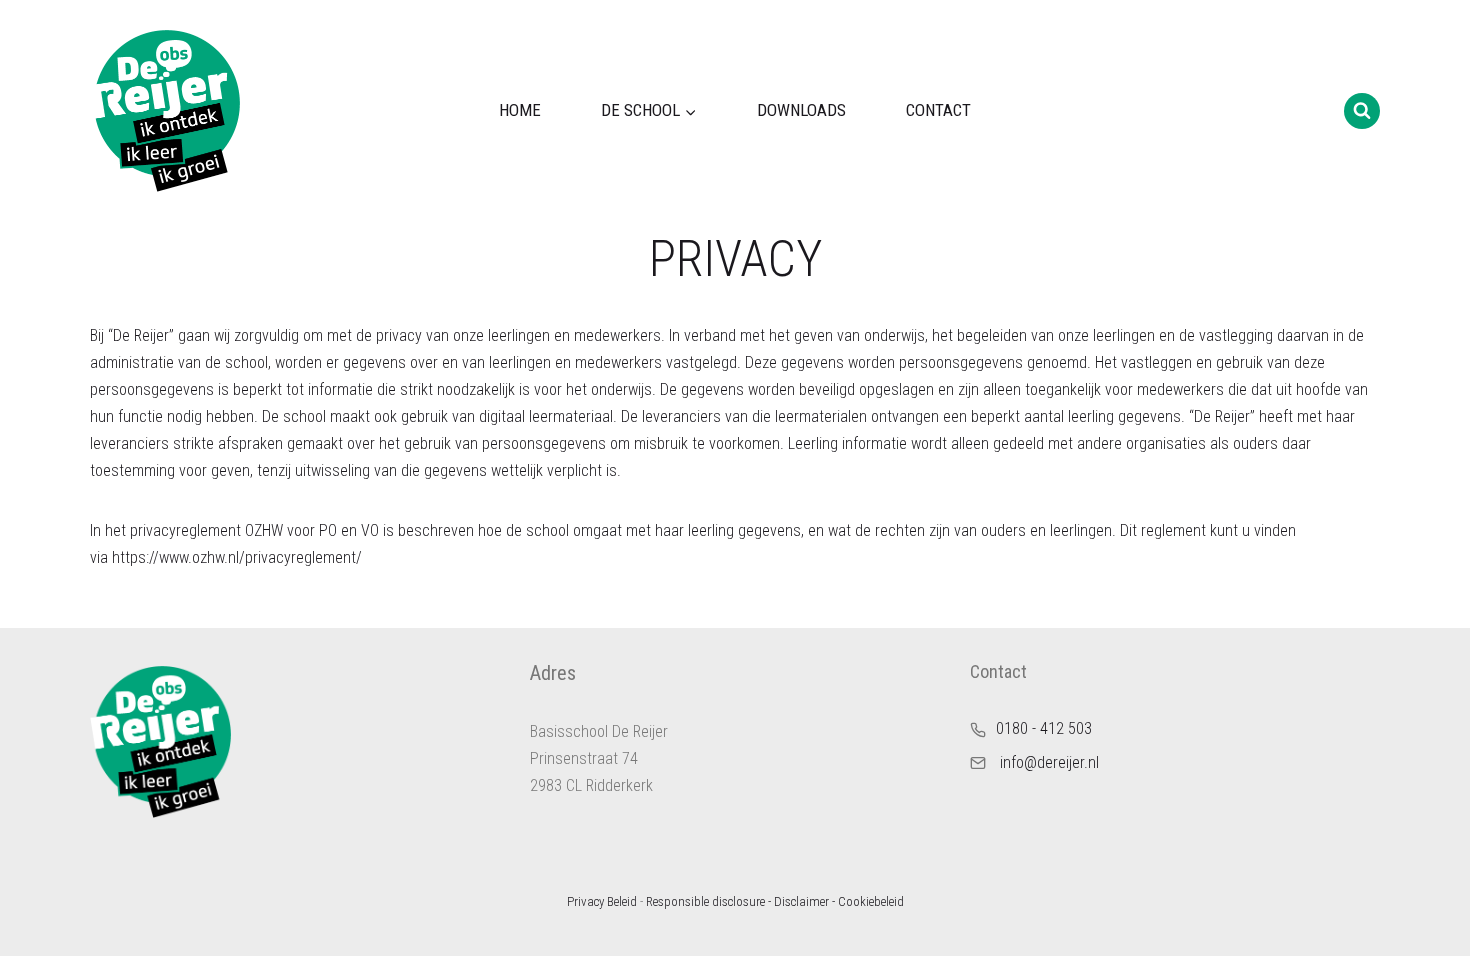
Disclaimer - (804, 901)
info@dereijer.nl (1049, 762)
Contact (938, 110)
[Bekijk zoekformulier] (1362, 111)
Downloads (801, 110)
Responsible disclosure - (708, 901)
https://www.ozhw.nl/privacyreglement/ (239, 557)
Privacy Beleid (602, 901)
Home (520, 110)
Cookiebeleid (871, 901)
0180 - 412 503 (1044, 728)
